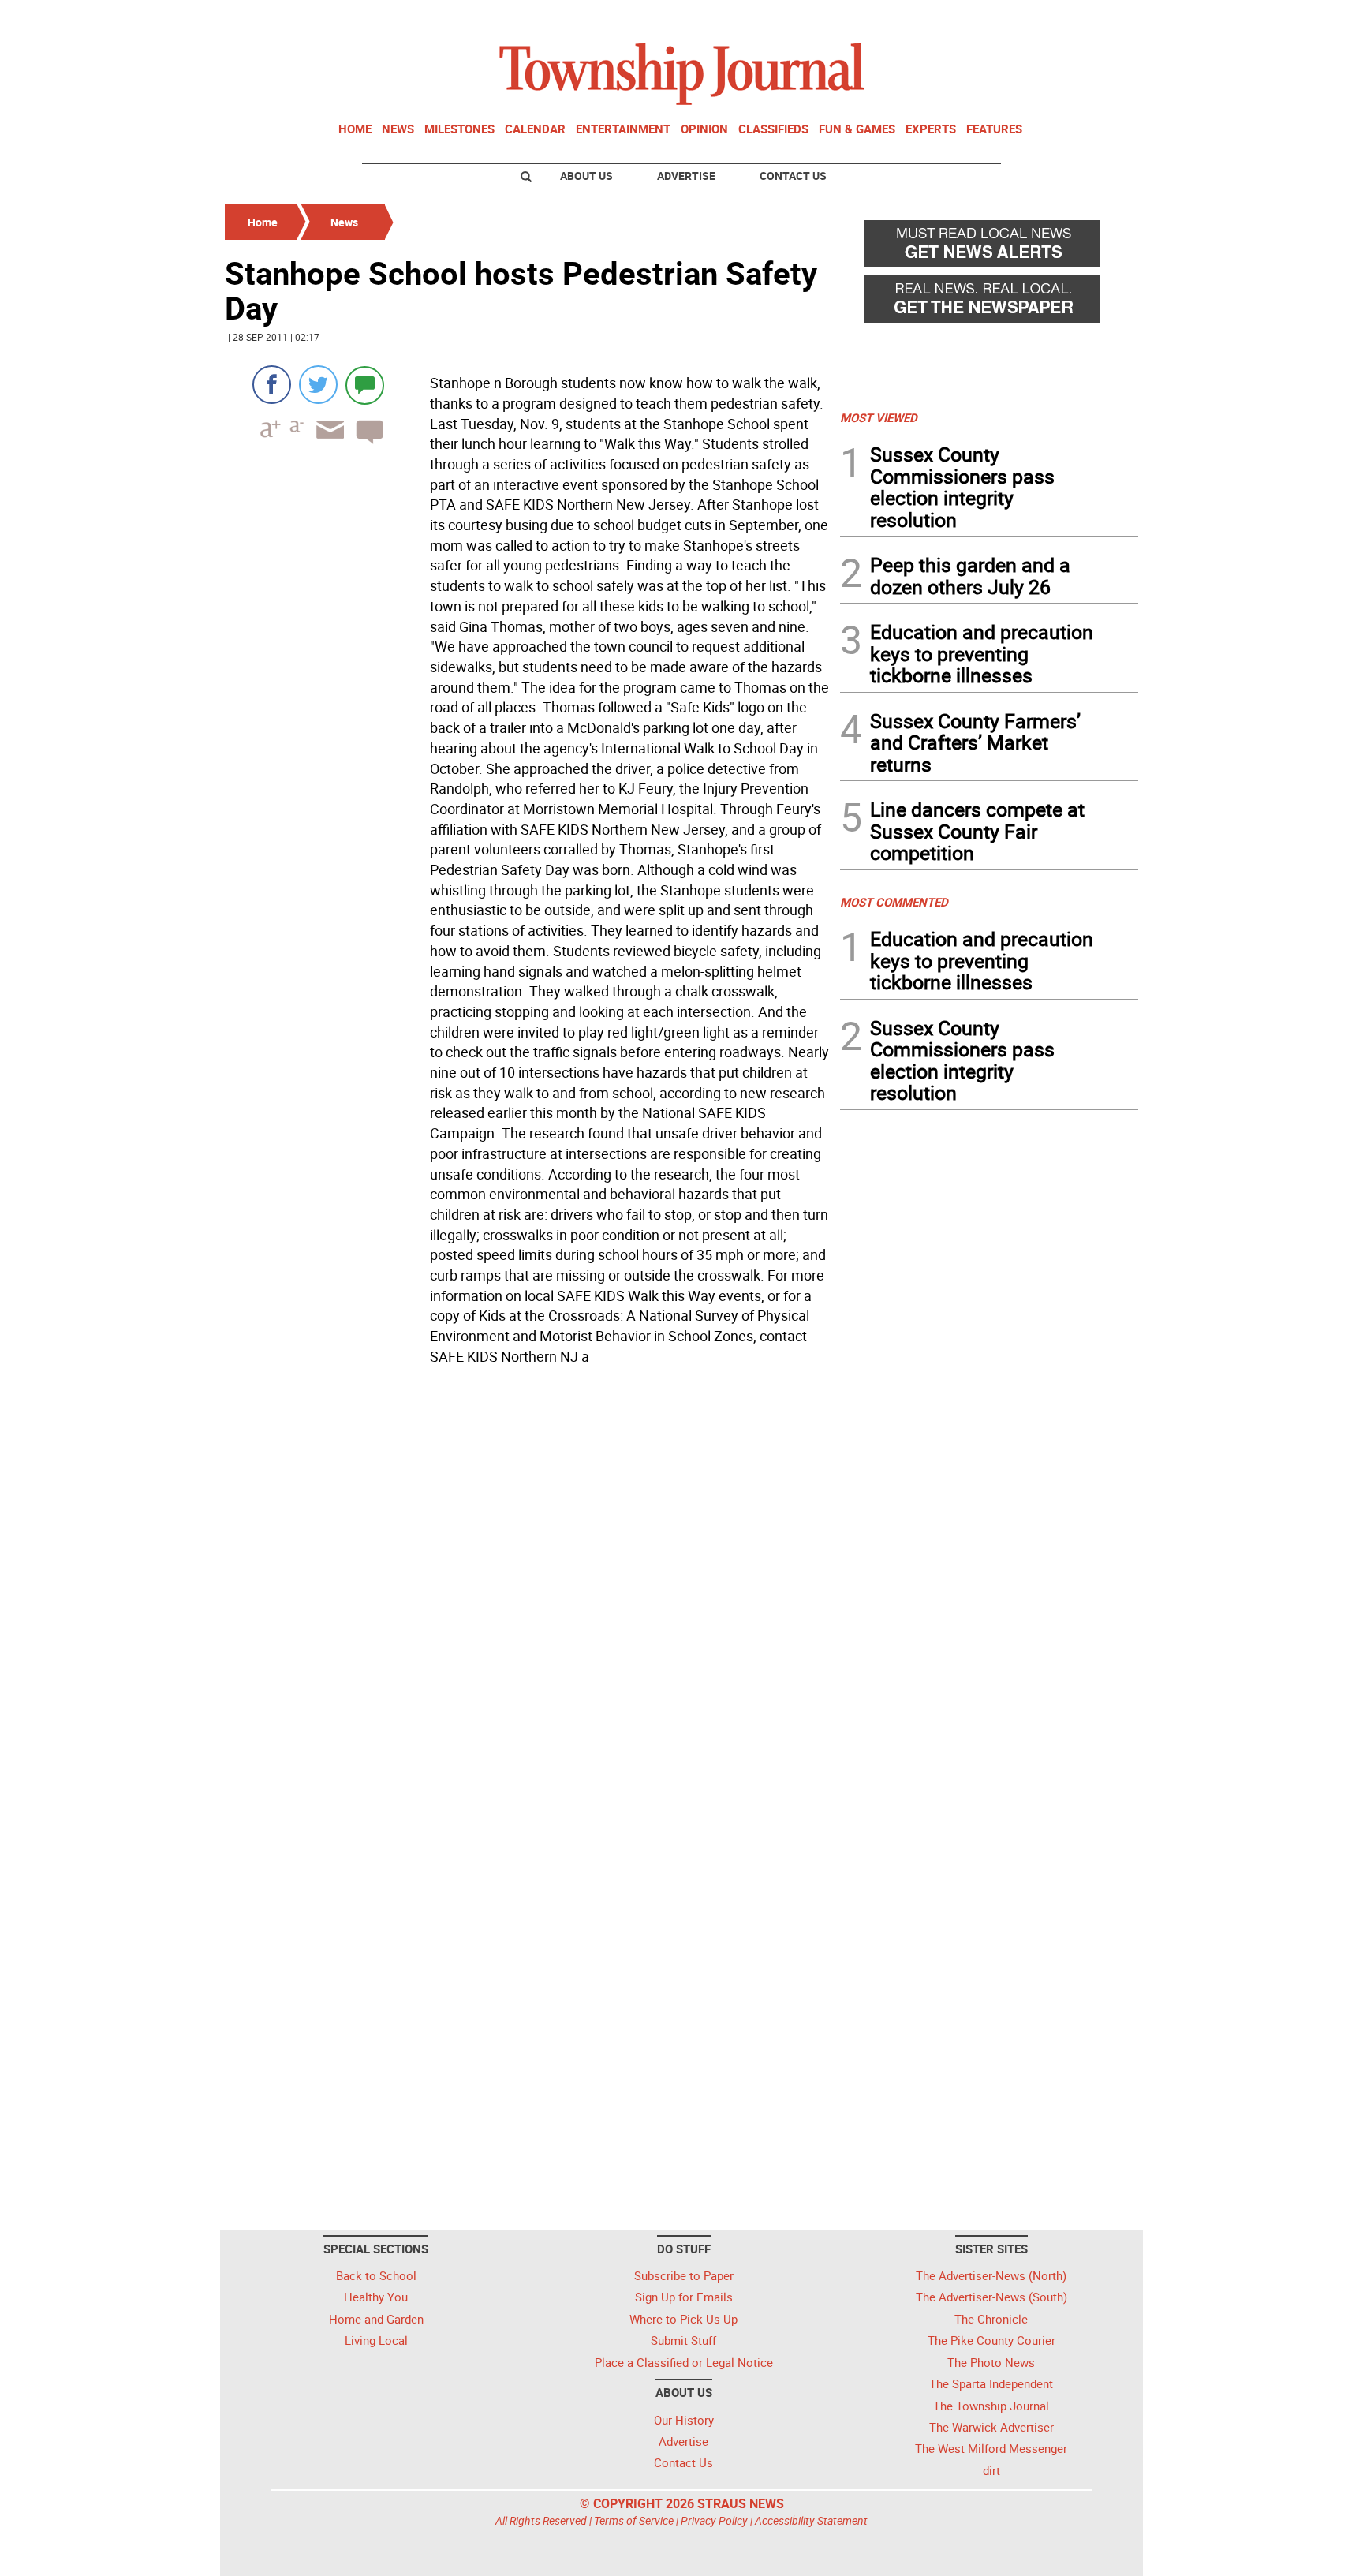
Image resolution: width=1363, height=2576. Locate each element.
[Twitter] (318, 385)
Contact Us (793, 176)
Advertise (686, 176)
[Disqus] (528, 1588)
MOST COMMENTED (894, 902)
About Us (586, 176)
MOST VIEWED (879, 417)
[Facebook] (272, 385)
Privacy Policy (714, 2520)
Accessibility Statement (811, 2520)
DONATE (1100, 18)
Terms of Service (634, 2520)
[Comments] (365, 385)
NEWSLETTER (1011, 18)
